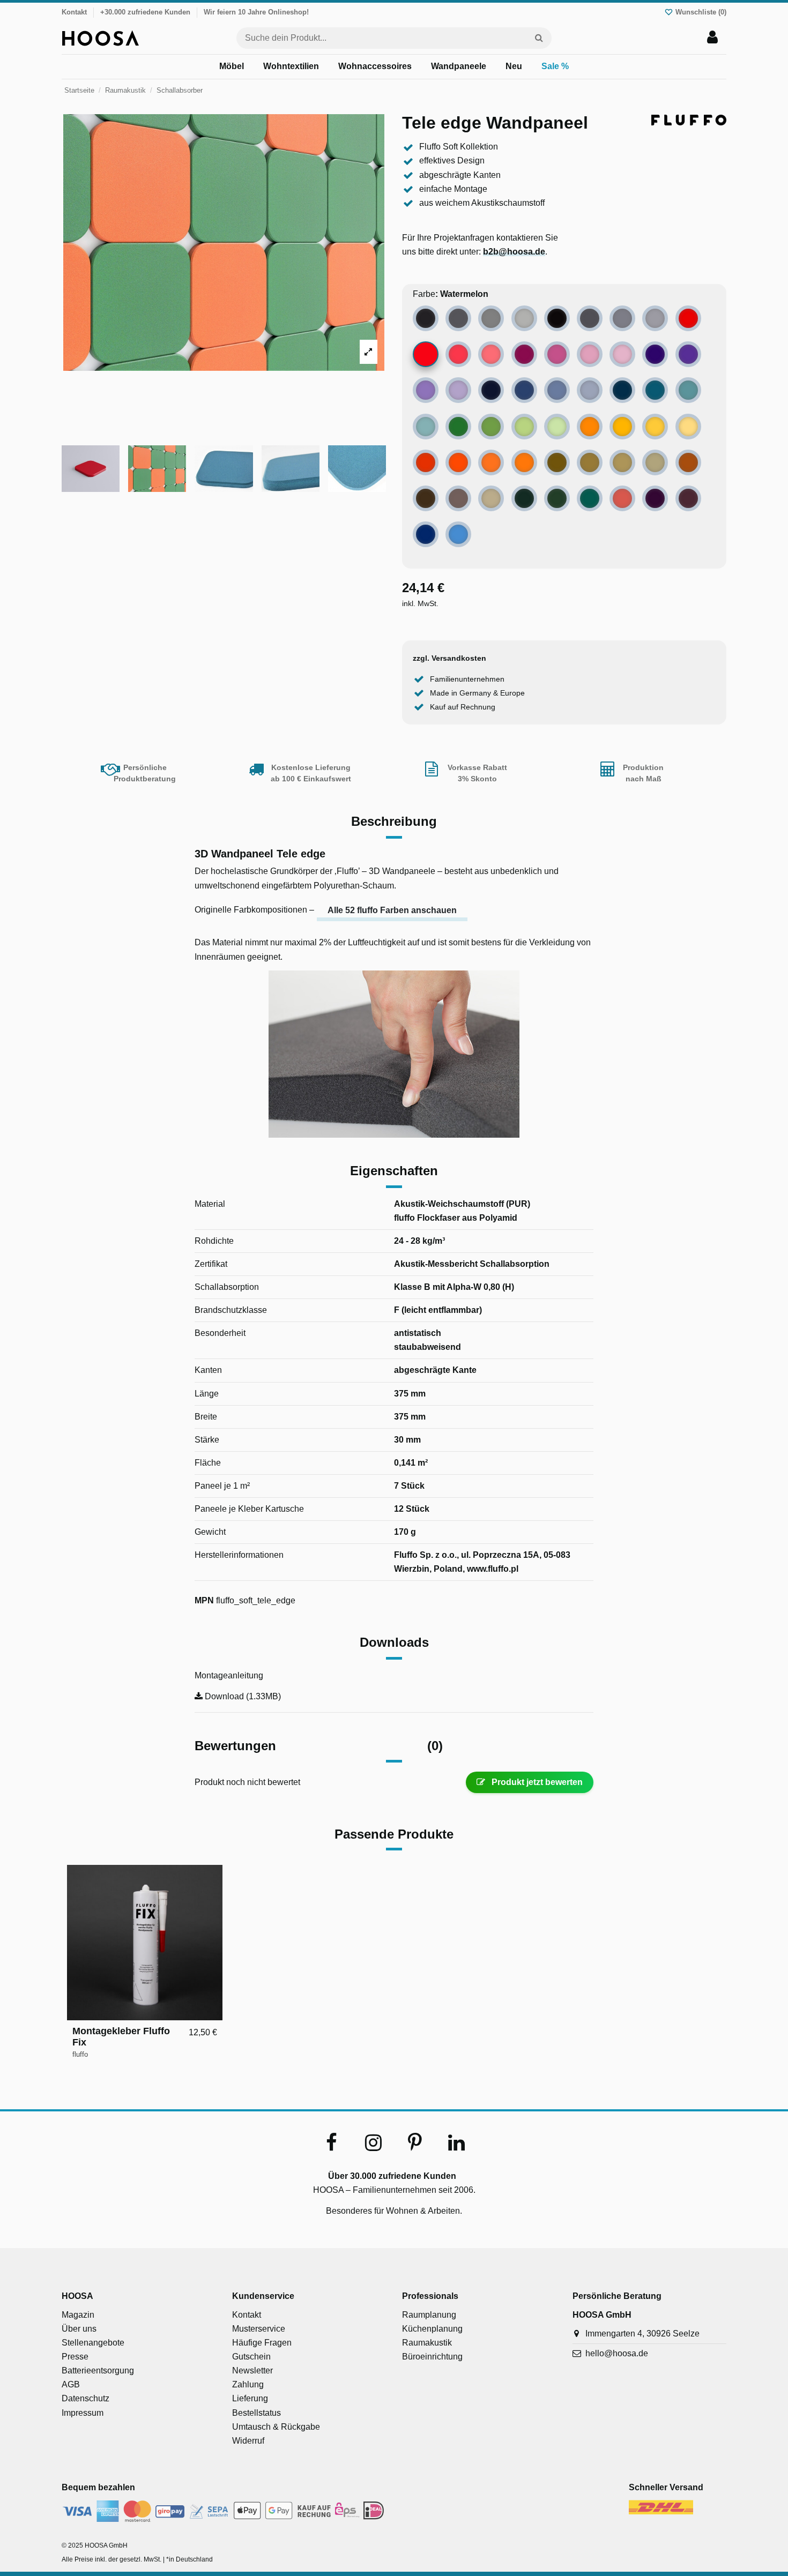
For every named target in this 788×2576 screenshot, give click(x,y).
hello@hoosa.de (617, 2353)
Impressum (83, 2413)
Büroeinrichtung (432, 2357)
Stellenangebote (93, 2343)
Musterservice (259, 2329)
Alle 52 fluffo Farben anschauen (392, 910)
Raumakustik (427, 2343)
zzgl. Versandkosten (449, 658)
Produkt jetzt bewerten (536, 1782)
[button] (232, 67)
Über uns (79, 2329)
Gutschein (251, 2357)
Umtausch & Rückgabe (276, 2427)
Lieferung (250, 2398)
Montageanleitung (229, 1675)
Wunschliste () (700, 12)
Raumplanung (429, 2315)
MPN (204, 1600)
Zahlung (248, 2384)
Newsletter (252, 2370)
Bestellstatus (257, 2413)
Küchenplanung (432, 2329)
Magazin (78, 2315)
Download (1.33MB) (242, 1696)
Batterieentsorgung (98, 2370)
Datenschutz (86, 2398)
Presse (75, 2357)
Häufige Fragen (262, 2343)
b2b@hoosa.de (514, 252)
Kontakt (74, 12)
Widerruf (248, 2441)
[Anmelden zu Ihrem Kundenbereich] (712, 38)
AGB (71, 2384)
